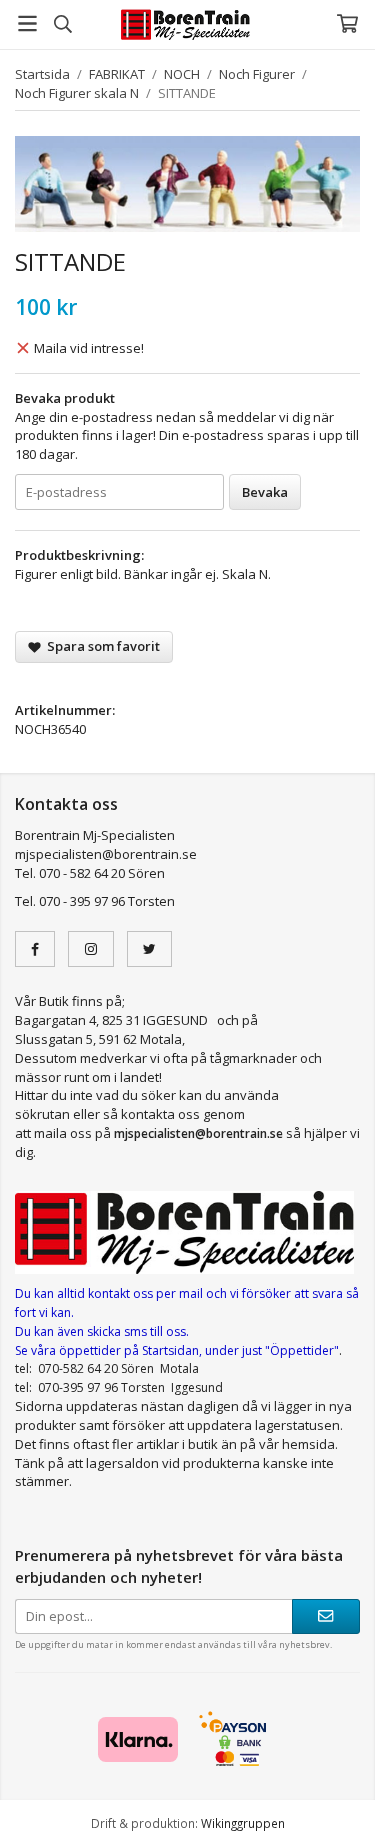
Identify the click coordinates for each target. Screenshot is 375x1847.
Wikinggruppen (243, 1823)
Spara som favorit (100, 646)
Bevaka (265, 492)
